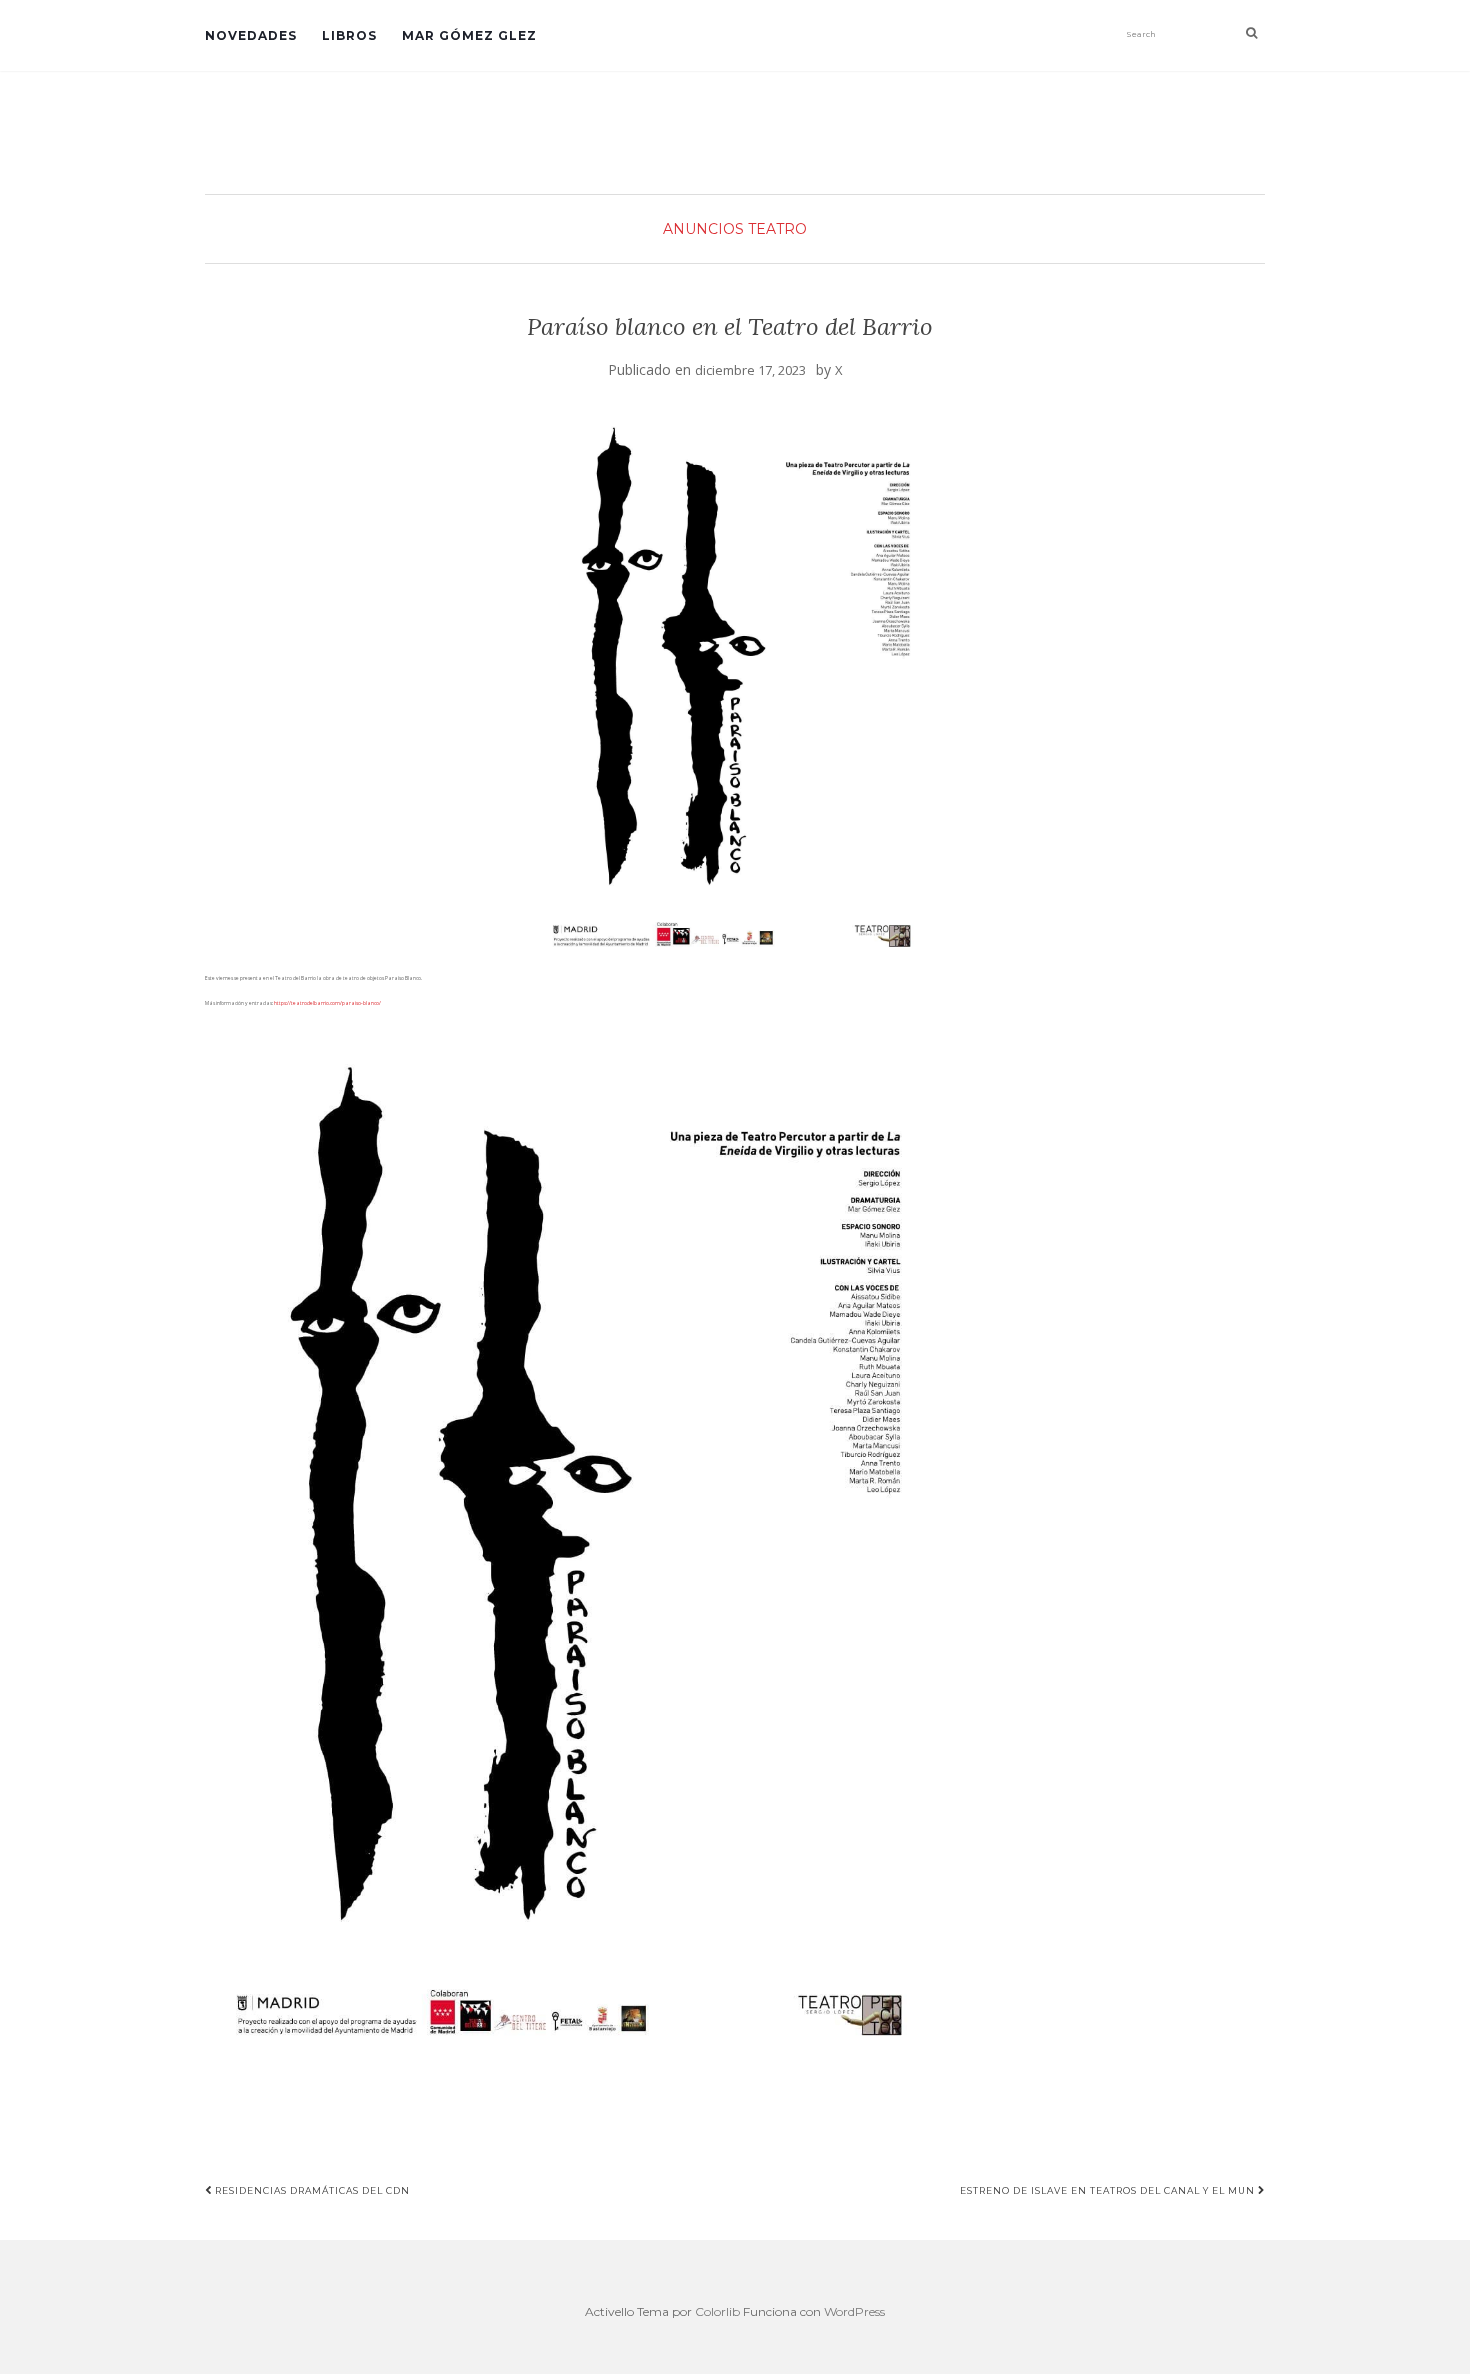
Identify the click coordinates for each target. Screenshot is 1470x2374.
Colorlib (717, 2311)
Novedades (251, 35)
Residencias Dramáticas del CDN (311, 2190)
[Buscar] (1251, 33)
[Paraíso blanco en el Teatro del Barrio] (730, 679)
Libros (349, 35)
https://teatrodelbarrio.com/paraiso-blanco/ (327, 1003)
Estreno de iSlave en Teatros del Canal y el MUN (1109, 2190)
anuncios (703, 229)
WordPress (854, 2311)
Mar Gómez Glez (469, 35)
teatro (777, 229)
